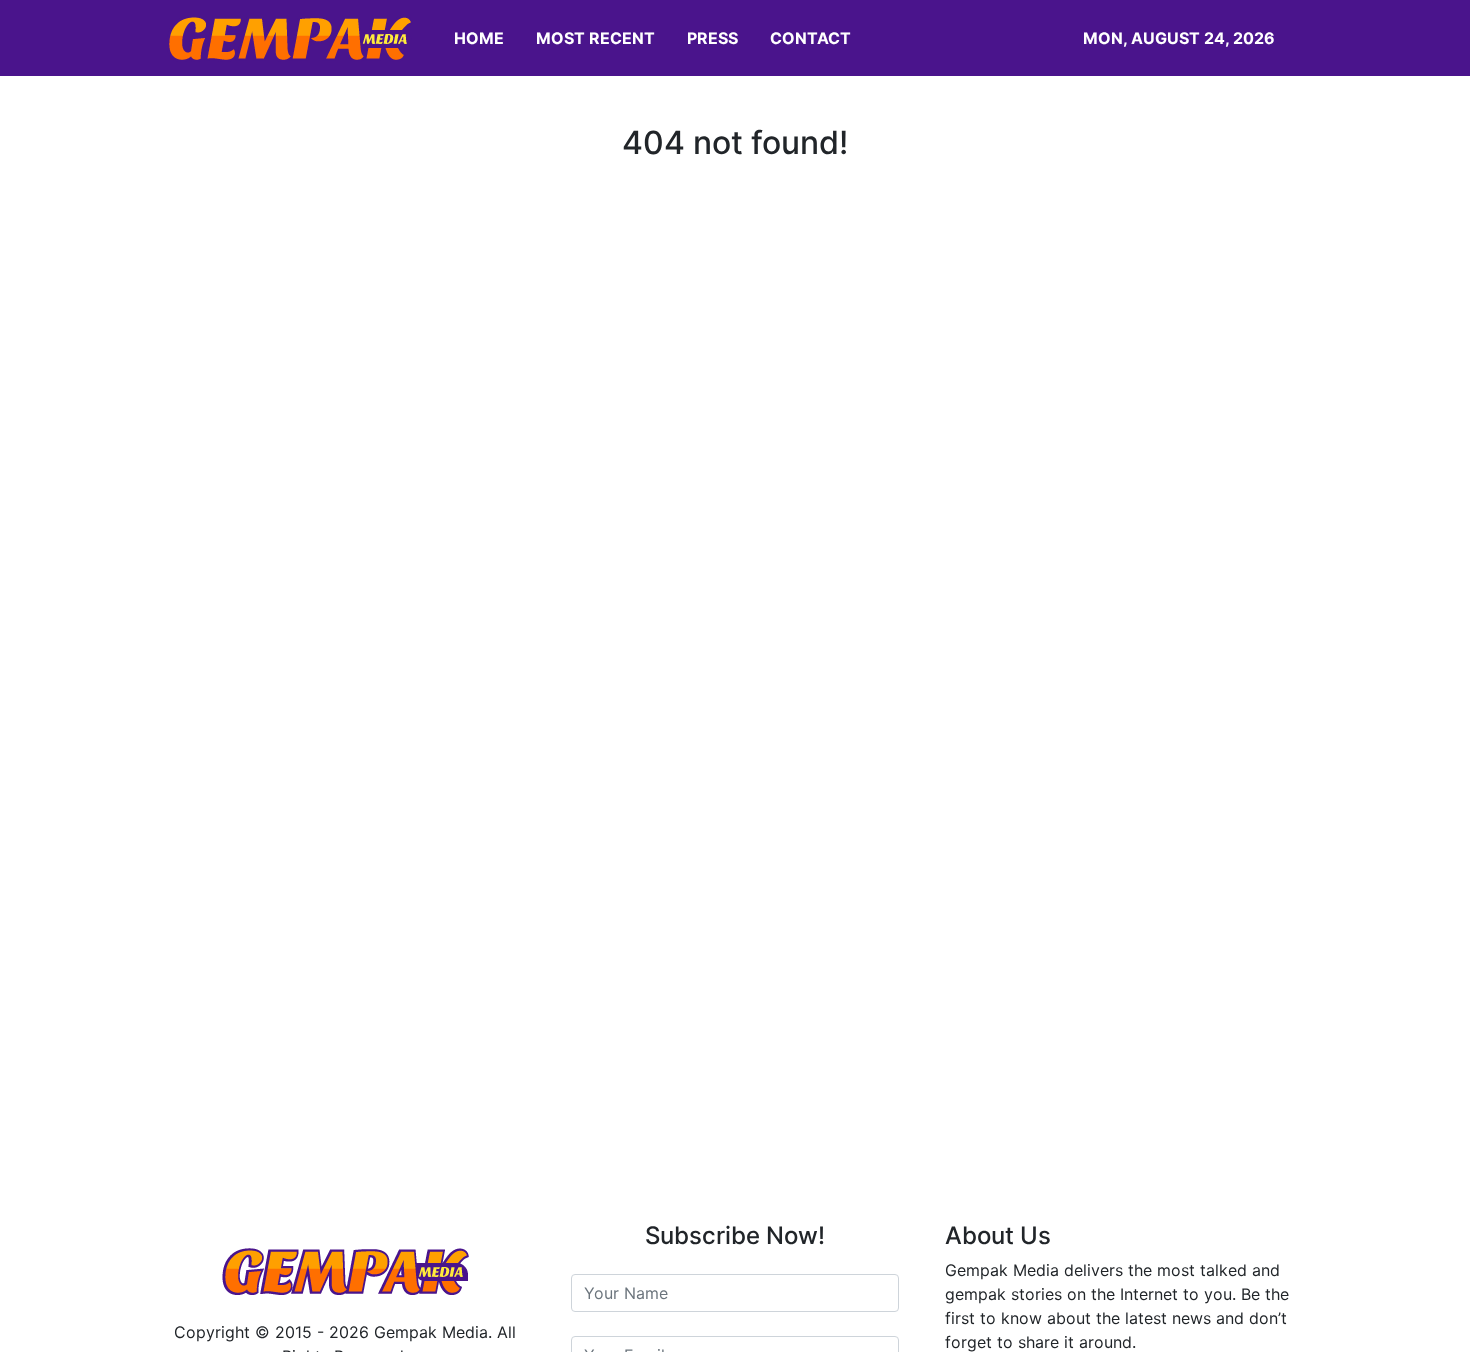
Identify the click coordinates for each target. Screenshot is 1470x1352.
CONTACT (810, 38)
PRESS (712, 38)
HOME (479, 38)
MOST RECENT (595, 38)
